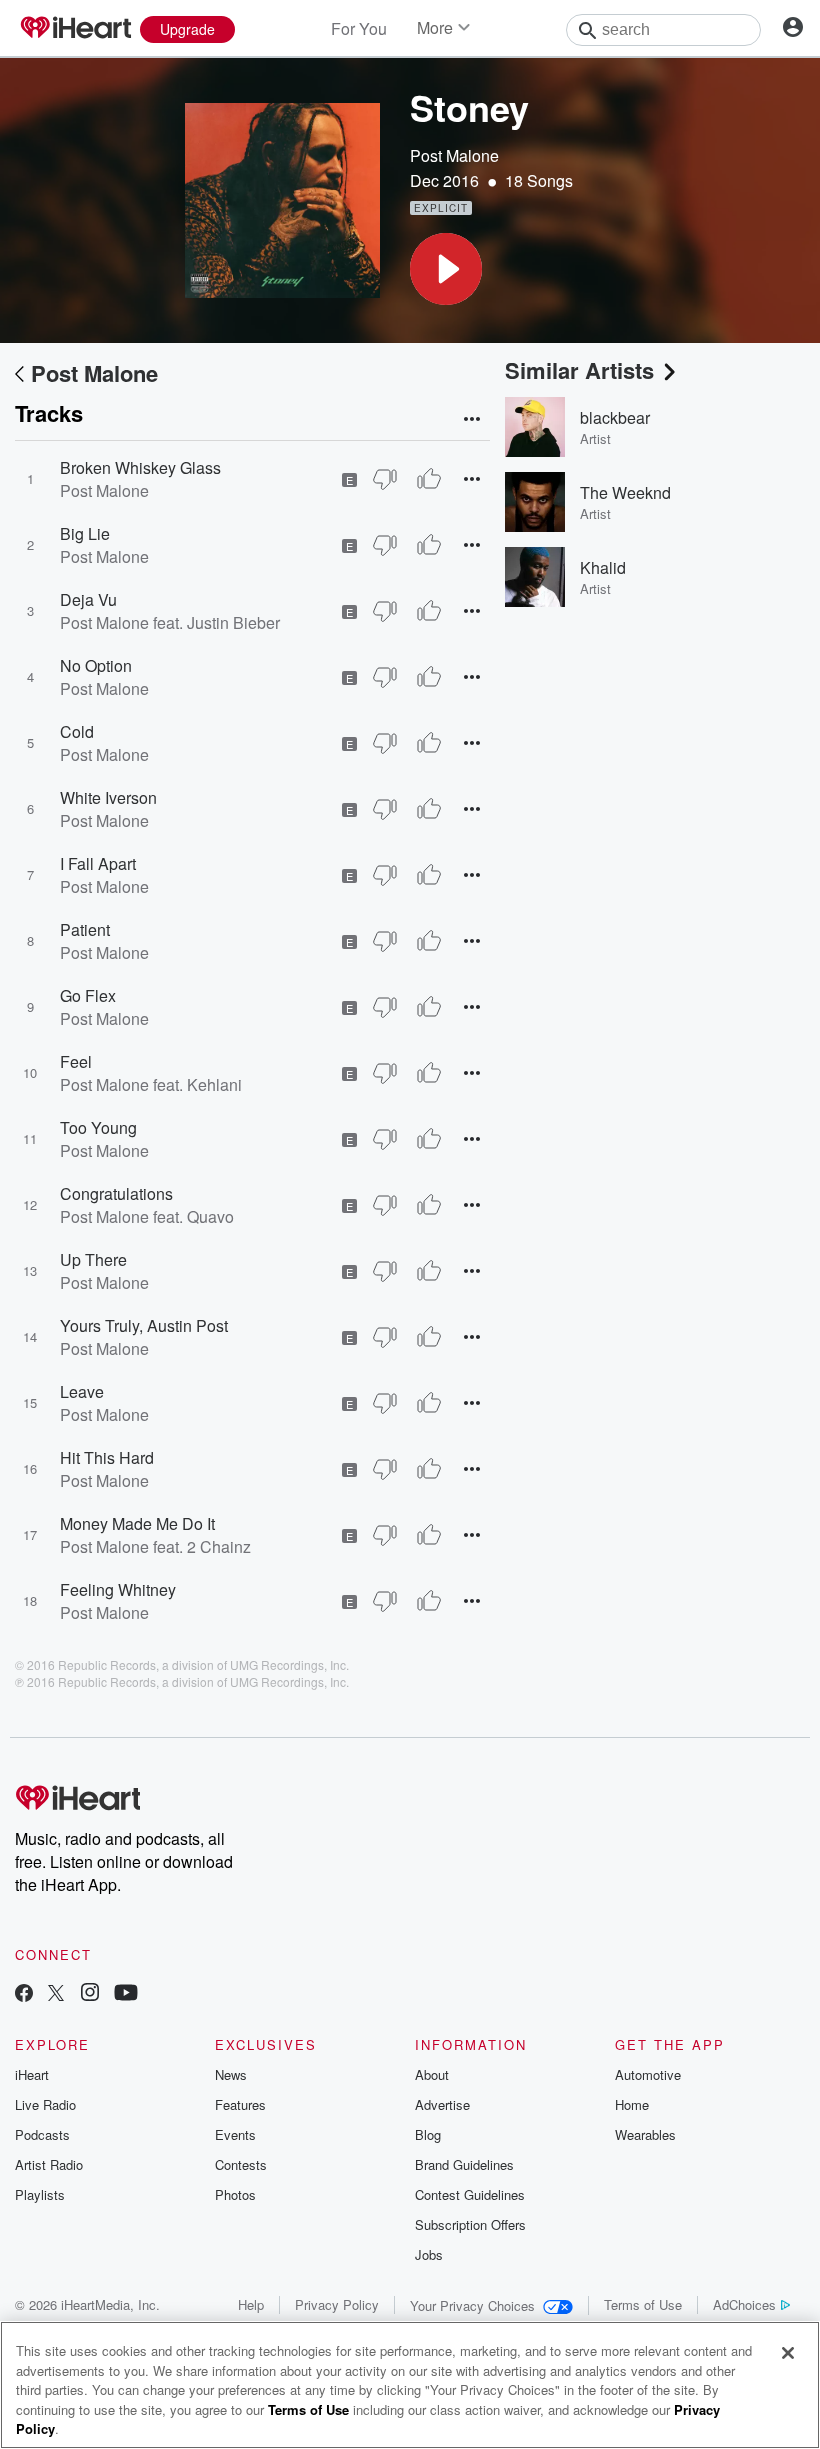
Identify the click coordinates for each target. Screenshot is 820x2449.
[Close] (788, 2353)
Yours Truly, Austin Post (144, 1325)
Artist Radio (49, 2164)
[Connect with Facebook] (24, 1994)
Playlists (40, 2194)
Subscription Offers (470, 2224)
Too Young (98, 1127)
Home (632, 2104)
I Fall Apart (98, 863)
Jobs (429, 2254)
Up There (93, 1259)
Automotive (648, 2074)
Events (235, 2134)
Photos (235, 2194)
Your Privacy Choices (472, 2305)
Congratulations (116, 1193)
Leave (82, 1391)
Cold (77, 731)
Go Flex (88, 995)
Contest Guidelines (470, 2194)
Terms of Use (643, 2304)
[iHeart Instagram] (90, 1994)
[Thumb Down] (385, 479)
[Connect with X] (56, 1994)
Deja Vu (88, 599)
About (432, 2074)
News (231, 2074)
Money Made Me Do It (137, 1523)
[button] (446, 269)
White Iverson (108, 797)
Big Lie (85, 533)
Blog (428, 2134)
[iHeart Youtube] (126, 1994)
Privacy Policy (337, 2304)
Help (251, 2304)
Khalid (603, 567)
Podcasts (42, 2134)
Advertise (442, 2104)
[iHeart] (75, 29)
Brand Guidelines (464, 2164)
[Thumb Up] (429, 479)
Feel (76, 1061)
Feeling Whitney (118, 1589)
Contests (241, 2164)
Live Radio (45, 2104)
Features (240, 2104)
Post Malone (454, 155)
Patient (85, 929)
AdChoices (744, 2304)
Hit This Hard (107, 1457)
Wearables (645, 2134)
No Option (96, 665)
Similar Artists (579, 370)
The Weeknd (625, 492)
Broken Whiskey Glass (140, 467)
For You (359, 28)
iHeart (32, 2074)
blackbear (615, 417)
